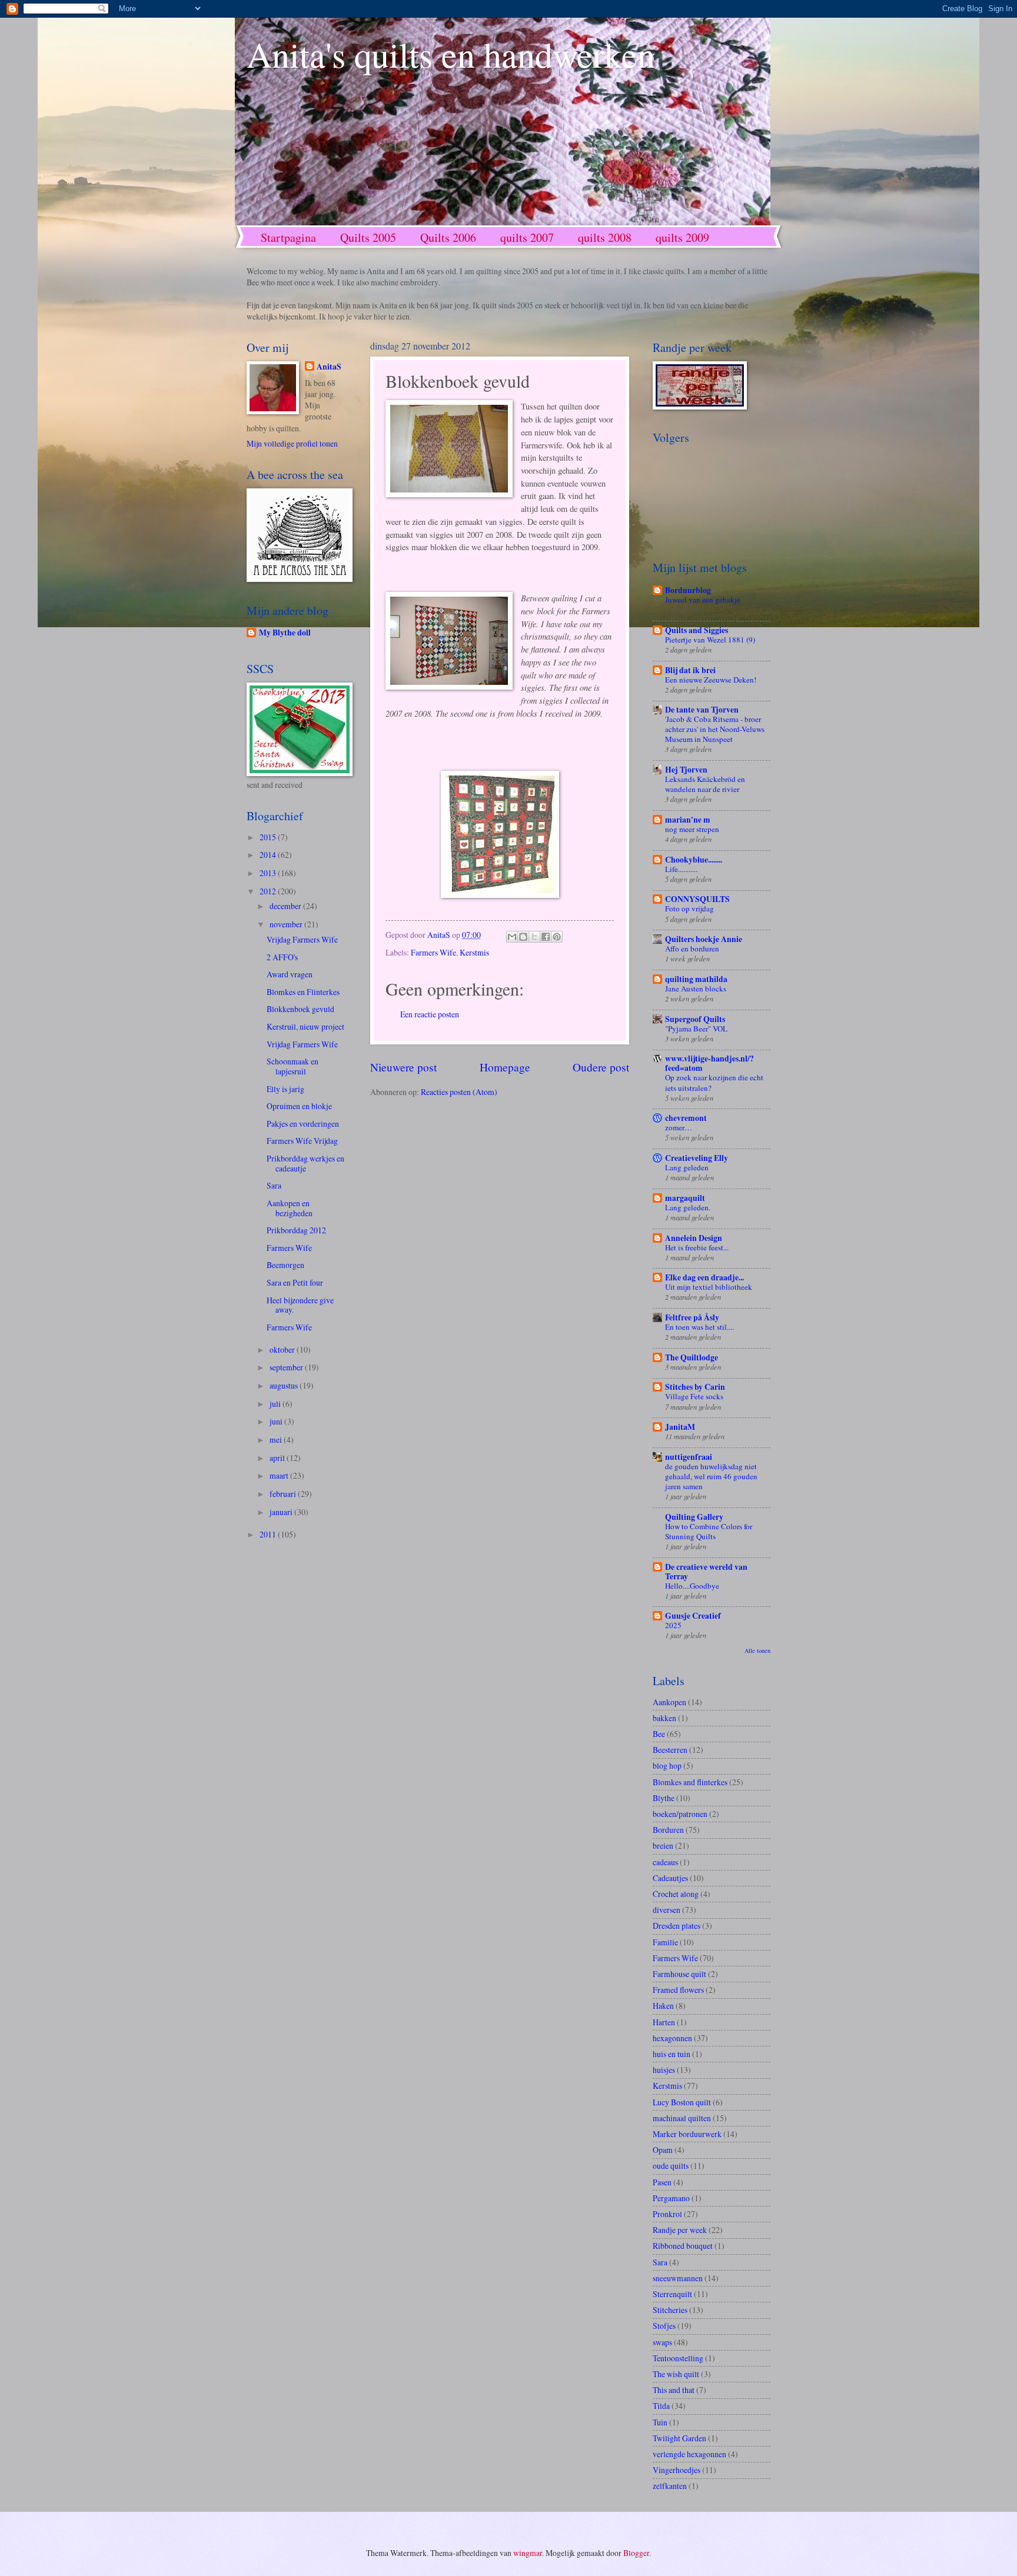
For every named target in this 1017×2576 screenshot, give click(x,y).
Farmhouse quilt (679, 1974)
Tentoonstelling (678, 2358)
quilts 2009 (682, 237)
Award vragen (290, 974)
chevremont (686, 1118)
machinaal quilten (682, 2118)
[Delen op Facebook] (546, 937)
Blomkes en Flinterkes (303, 992)
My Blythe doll (285, 633)
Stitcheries (670, 2310)
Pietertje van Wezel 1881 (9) (710, 640)
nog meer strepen (692, 829)
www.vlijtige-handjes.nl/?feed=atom (709, 1063)
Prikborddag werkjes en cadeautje (305, 1163)
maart (280, 1475)
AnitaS (329, 367)
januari (282, 1512)
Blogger (636, 2553)
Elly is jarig (285, 1089)
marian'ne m (688, 820)
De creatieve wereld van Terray (706, 1572)
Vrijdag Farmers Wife (302, 939)
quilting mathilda (696, 979)
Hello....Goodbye (692, 1586)
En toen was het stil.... (699, 1327)
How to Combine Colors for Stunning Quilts (709, 1531)
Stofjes (664, 2326)
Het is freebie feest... (697, 1247)
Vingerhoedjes (677, 2470)
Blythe (664, 1798)
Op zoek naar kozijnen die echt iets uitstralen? (714, 1082)
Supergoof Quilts (695, 1019)
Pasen (662, 2182)
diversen (667, 1910)
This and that (674, 2390)
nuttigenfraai (689, 1457)
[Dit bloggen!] (523, 937)
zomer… (679, 1127)
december (286, 906)
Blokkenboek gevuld (300, 1009)
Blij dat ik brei (690, 670)
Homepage (505, 1067)
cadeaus (665, 1862)
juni (277, 1421)
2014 (269, 855)
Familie (665, 1942)
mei (277, 1440)
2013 (269, 873)
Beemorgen (285, 1265)
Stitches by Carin (695, 1387)
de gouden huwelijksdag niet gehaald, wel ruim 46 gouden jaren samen (711, 1476)
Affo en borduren (692, 948)
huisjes (664, 2070)
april (278, 1458)
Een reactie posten (430, 1014)
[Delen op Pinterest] (557, 937)
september (287, 1367)
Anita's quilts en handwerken (451, 54)
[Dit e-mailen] (512, 937)
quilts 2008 (605, 237)
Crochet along (676, 1894)
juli (276, 1404)
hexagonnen (672, 2038)
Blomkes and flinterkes (690, 1782)
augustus (285, 1385)
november (287, 924)
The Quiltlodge (692, 1357)
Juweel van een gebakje (703, 600)
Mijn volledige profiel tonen (292, 443)
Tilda (661, 2406)
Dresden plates (677, 1926)
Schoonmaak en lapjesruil (293, 1066)
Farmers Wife (433, 952)
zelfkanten (670, 2486)
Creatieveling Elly (697, 1158)
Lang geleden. (688, 1207)
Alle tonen (757, 1650)
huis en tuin (672, 2054)
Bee (659, 1734)
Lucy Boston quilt (682, 2102)
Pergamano (671, 2198)
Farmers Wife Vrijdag (302, 1141)
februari (284, 1494)
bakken (664, 1718)
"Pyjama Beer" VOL (696, 1029)
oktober (283, 1349)
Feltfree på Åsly (692, 1317)
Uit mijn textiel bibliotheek (709, 1287)
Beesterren (670, 1750)
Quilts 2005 (368, 237)
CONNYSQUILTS (697, 899)
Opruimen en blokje (299, 1106)
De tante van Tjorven (702, 710)
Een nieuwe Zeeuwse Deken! (711, 680)
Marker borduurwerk (687, 2134)
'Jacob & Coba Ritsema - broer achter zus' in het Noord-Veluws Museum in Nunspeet (715, 729)
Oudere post (601, 1067)
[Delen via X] (534, 937)
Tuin (660, 2422)
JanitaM (680, 1427)
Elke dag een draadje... (704, 1277)
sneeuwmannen (678, 2278)
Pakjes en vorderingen (303, 1124)
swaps (662, 2342)
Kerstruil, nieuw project (305, 1026)
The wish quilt (676, 2374)
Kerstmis (474, 952)
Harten (664, 2022)
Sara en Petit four (295, 1282)
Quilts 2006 (448, 237)
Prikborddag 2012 (296, 1230)
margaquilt (685, 1198)
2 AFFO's (282, 957)
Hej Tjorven (686, 770)
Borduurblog (688, 590)
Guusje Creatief (693, 1616)
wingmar (528, 2553)
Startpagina (288, 237)
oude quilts (671, 2166)
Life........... (681, 869)
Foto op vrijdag (689, 908)
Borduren (668, 1830)
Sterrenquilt (672, 2294)
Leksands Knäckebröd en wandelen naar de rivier (705, 784)
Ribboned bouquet (683, 2246)
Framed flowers (678, 1990)
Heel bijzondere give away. (300, 1305)
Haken (663, 2006)
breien (663, 1846)
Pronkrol (667, 2214)
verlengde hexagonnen (689, 2454)
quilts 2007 (527, 237)
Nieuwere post (403, 1067)
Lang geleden (687, 1167)
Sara (274, 1185)
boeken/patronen (680, 1814)
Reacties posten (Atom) (459, 1092)
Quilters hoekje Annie (704, 939)
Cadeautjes (670, 1878)
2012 (269, 891)
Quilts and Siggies (697, 630)
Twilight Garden (679, 2438)
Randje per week (680, 2230)
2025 (673, 1625)
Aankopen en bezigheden (290, 1208)
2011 (269, 1534)
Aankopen (669, 1702)
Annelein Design (694, 1238)
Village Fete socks (694, 1396)
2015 (269, 837)
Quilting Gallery (694, 1517)
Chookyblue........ (694, 860)
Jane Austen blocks (696, 989)
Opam (663, 2150)
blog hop (667, 1765)
